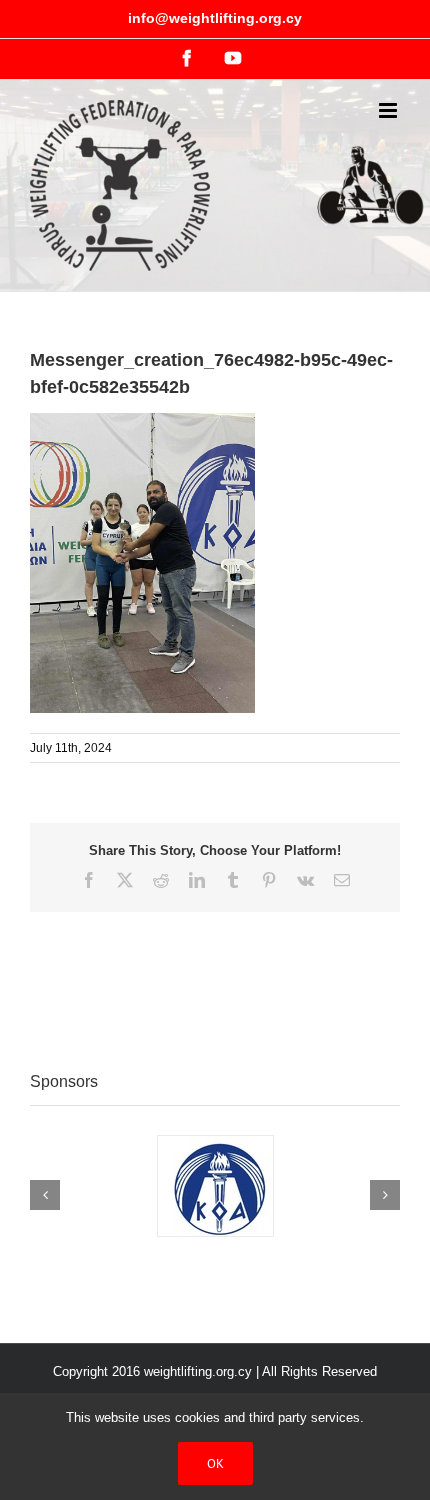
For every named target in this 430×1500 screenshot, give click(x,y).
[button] (45, 1195)
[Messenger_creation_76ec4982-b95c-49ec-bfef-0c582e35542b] (142, 423)
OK (215, 1463)
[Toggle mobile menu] (389, 110)
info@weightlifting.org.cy (215, 18)
